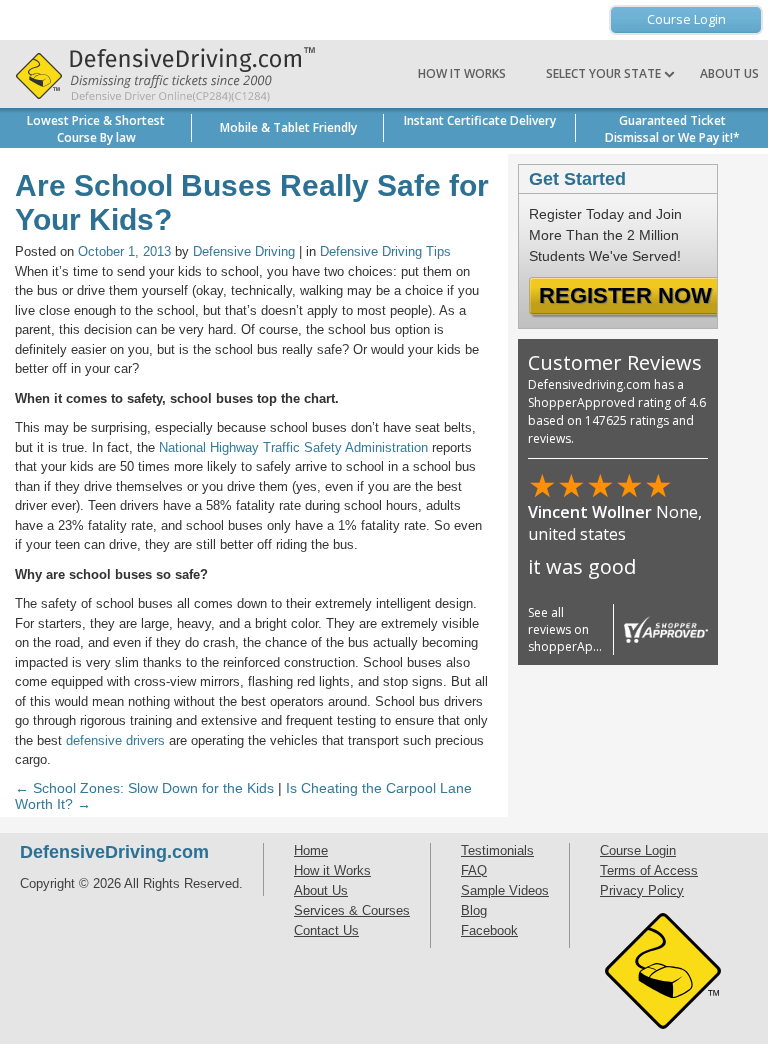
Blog (474, 910)
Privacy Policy (642, 890)
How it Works (462, 73)
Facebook (489, 930)
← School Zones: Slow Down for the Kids (144, 788)
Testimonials (497, 850)
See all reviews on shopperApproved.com (595, 629)
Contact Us (326, 930)
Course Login (686, 19)
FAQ (474, 870)
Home (311, 850)
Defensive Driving (244, 251)
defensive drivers (115, 740)
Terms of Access (649, 870)
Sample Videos (505, 890)
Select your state (605, 73)
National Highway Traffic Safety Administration (293, 447)
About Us (729, 73)
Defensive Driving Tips (385, 251)
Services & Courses (352, 910)
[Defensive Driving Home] (160, 74)
